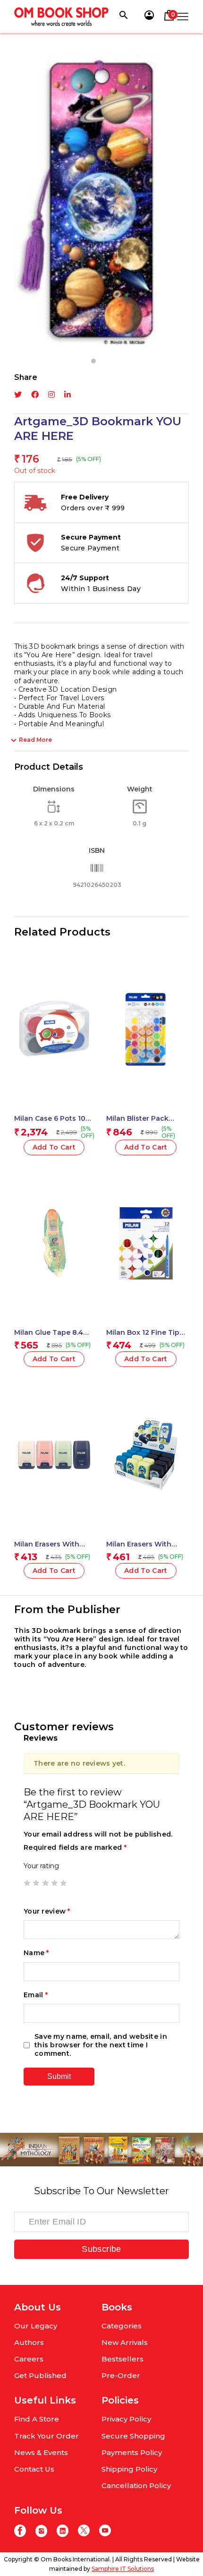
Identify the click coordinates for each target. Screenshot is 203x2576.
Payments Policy (132, 2452)
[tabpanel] (101, 201)
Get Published (40, 2375)
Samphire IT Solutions (123, 2569)
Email (36, 1995)
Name (36, 1953)
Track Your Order (47, 2436)
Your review (47, 1911)
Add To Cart (54, 1147)
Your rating (41, 1866)
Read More (35, 740)
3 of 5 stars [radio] (45, 1883)
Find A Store (37, 2419)
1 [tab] (93, 361)
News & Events (41, 2452)
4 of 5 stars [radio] (54, 1883)
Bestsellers (123, 2359)
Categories (122, 2326)
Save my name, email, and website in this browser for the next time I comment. (101, 2045)
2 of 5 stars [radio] (36, 1883)
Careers (29, 2359)
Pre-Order (121, 2375)
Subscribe (101, 2249)
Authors (29, 2342)
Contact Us (34, 2469)
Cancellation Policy (136, 2486)
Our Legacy (36, 2326)
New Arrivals (125, 2342)
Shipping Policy (129, 2469)
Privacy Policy (126, 2419)
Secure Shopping (133, 2436)
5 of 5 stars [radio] (63, 1883)
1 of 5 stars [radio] (27, 1883)
